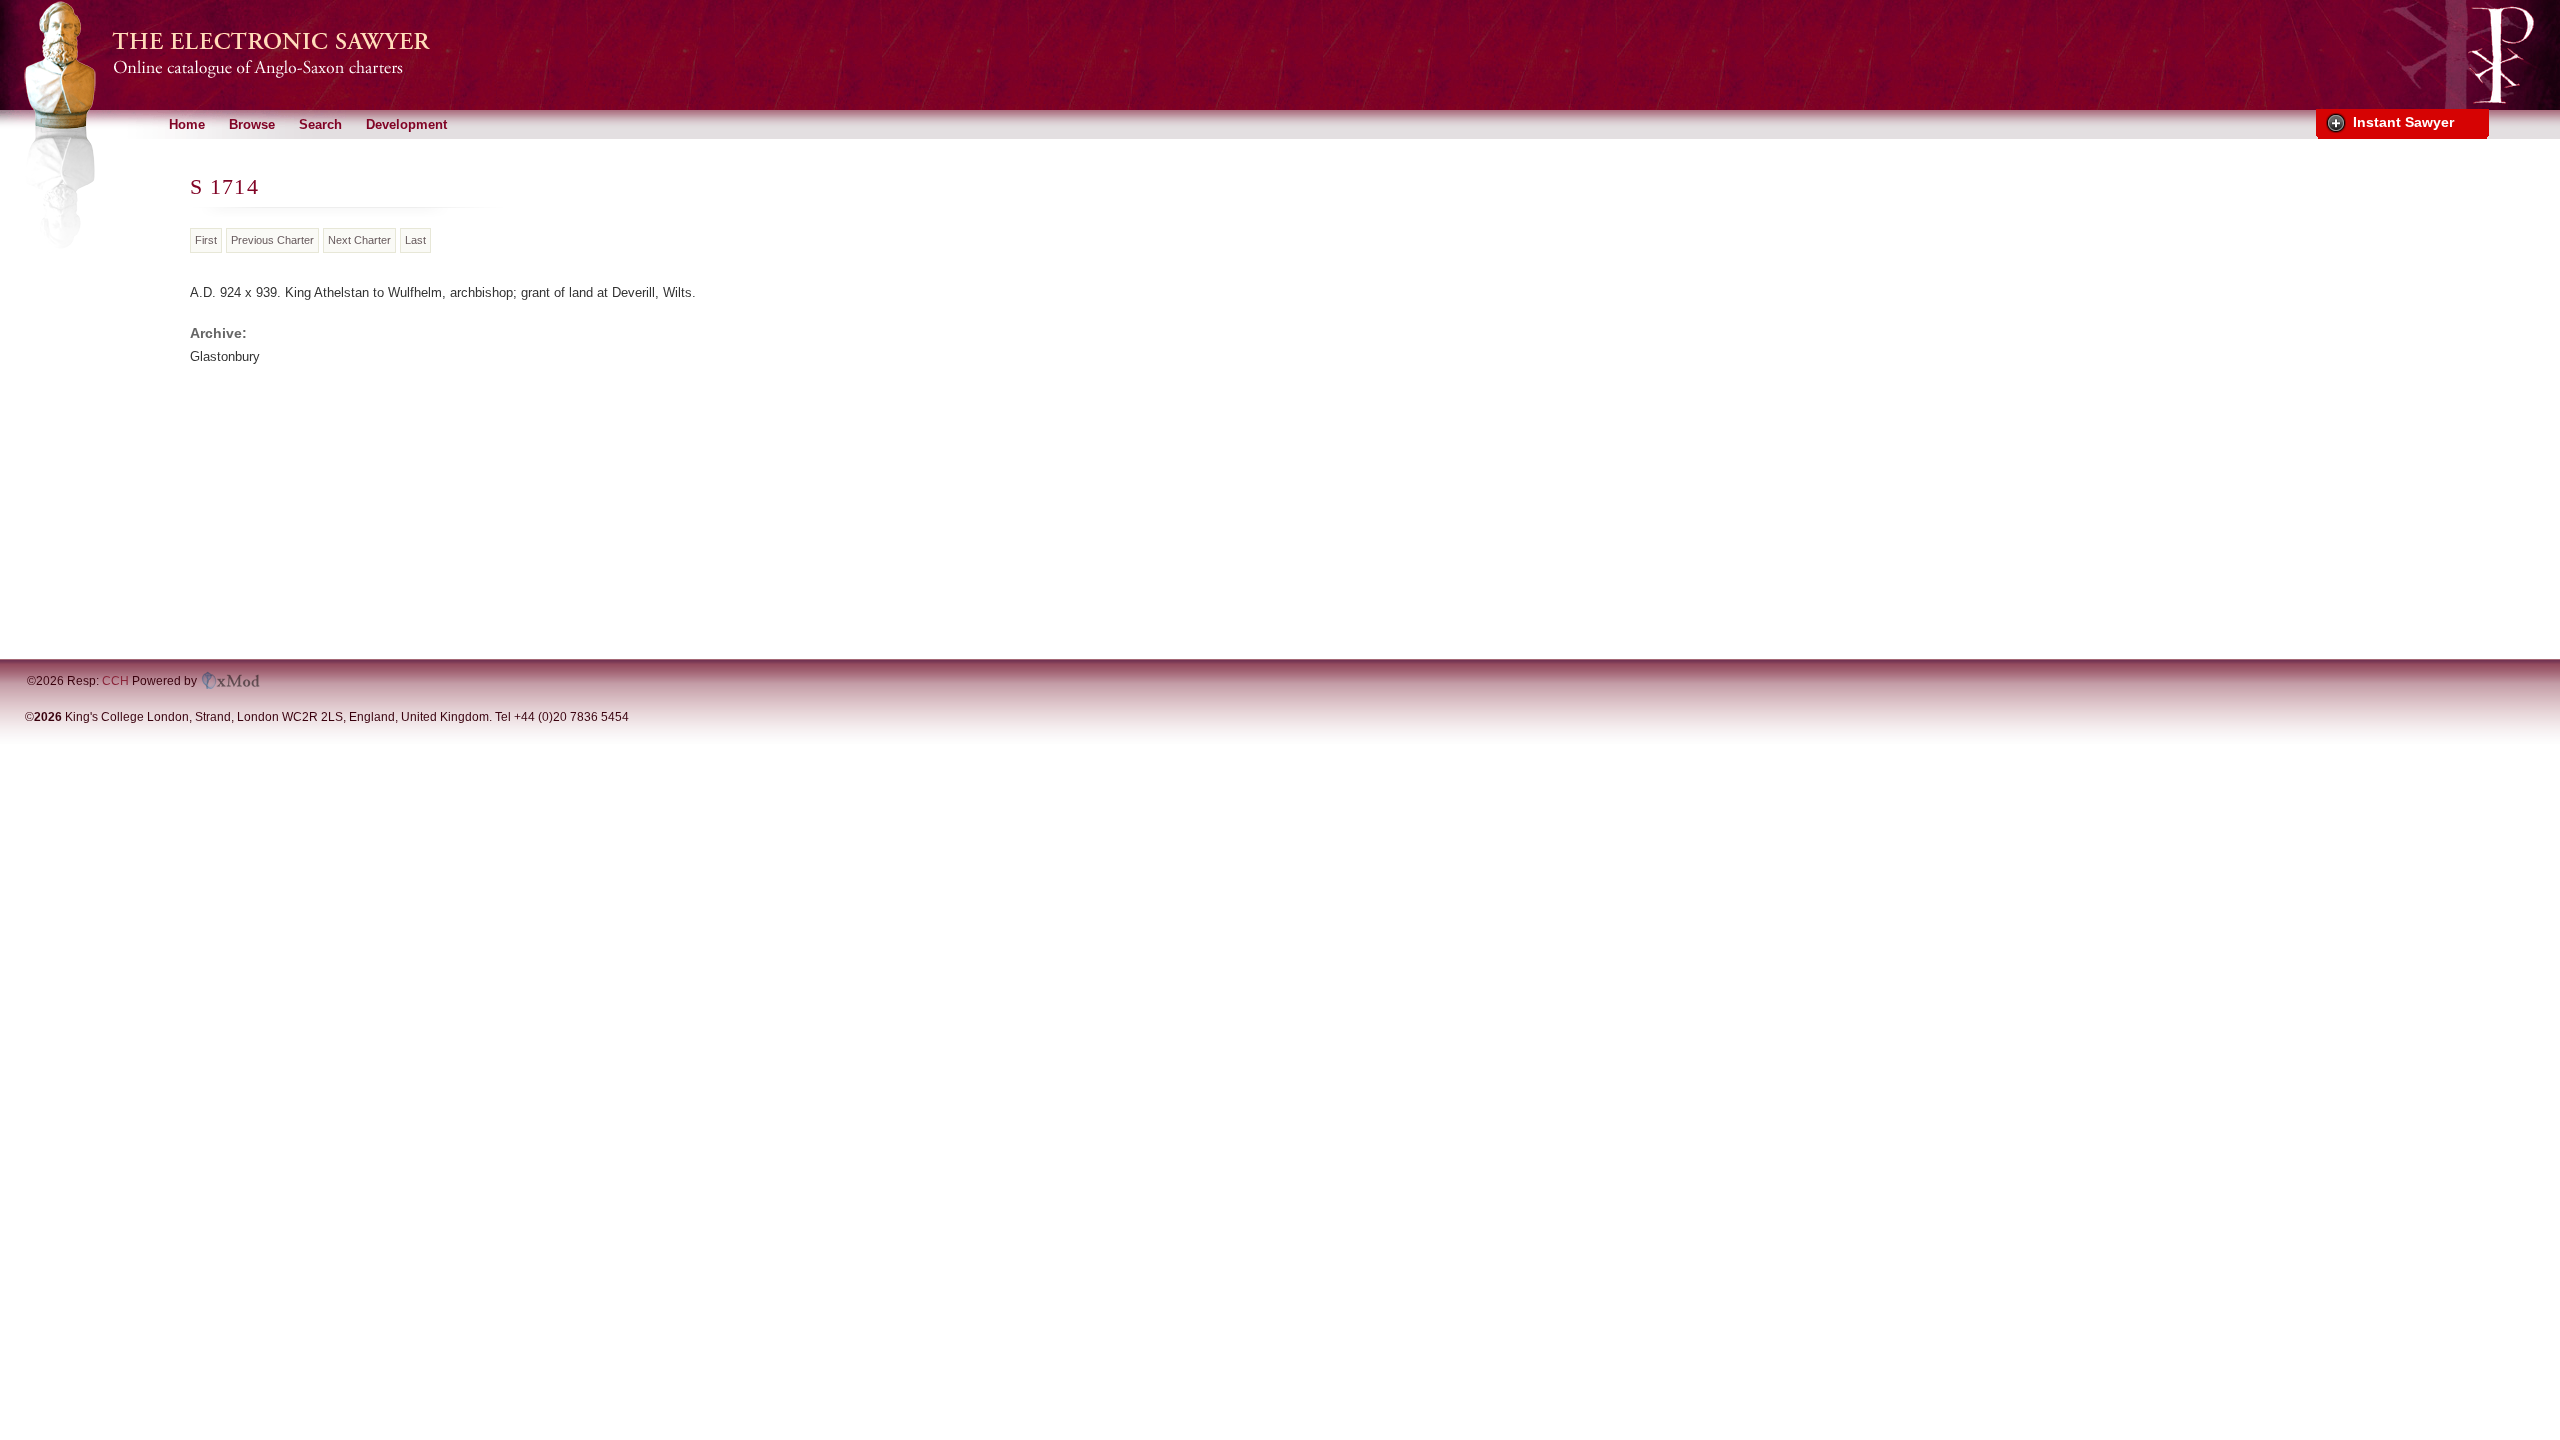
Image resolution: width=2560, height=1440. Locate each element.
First (206, 240)
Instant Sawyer (2403, 122)
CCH (115, 681)
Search (320, 124)
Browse (252, 124)
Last (415, 240)
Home (187, 124)
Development (406, 124)
